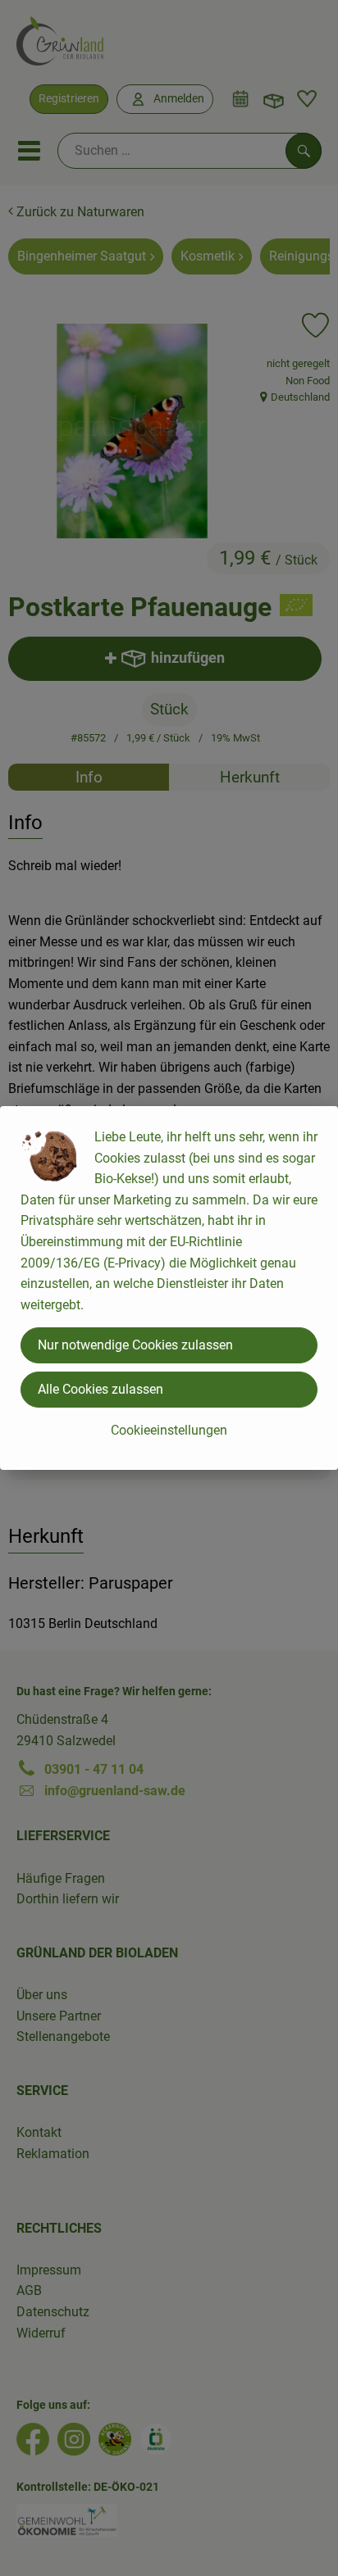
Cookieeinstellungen (169, 1430)
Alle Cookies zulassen (100, 1389)
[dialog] (169, 1288)
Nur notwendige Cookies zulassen (135, 1345)
